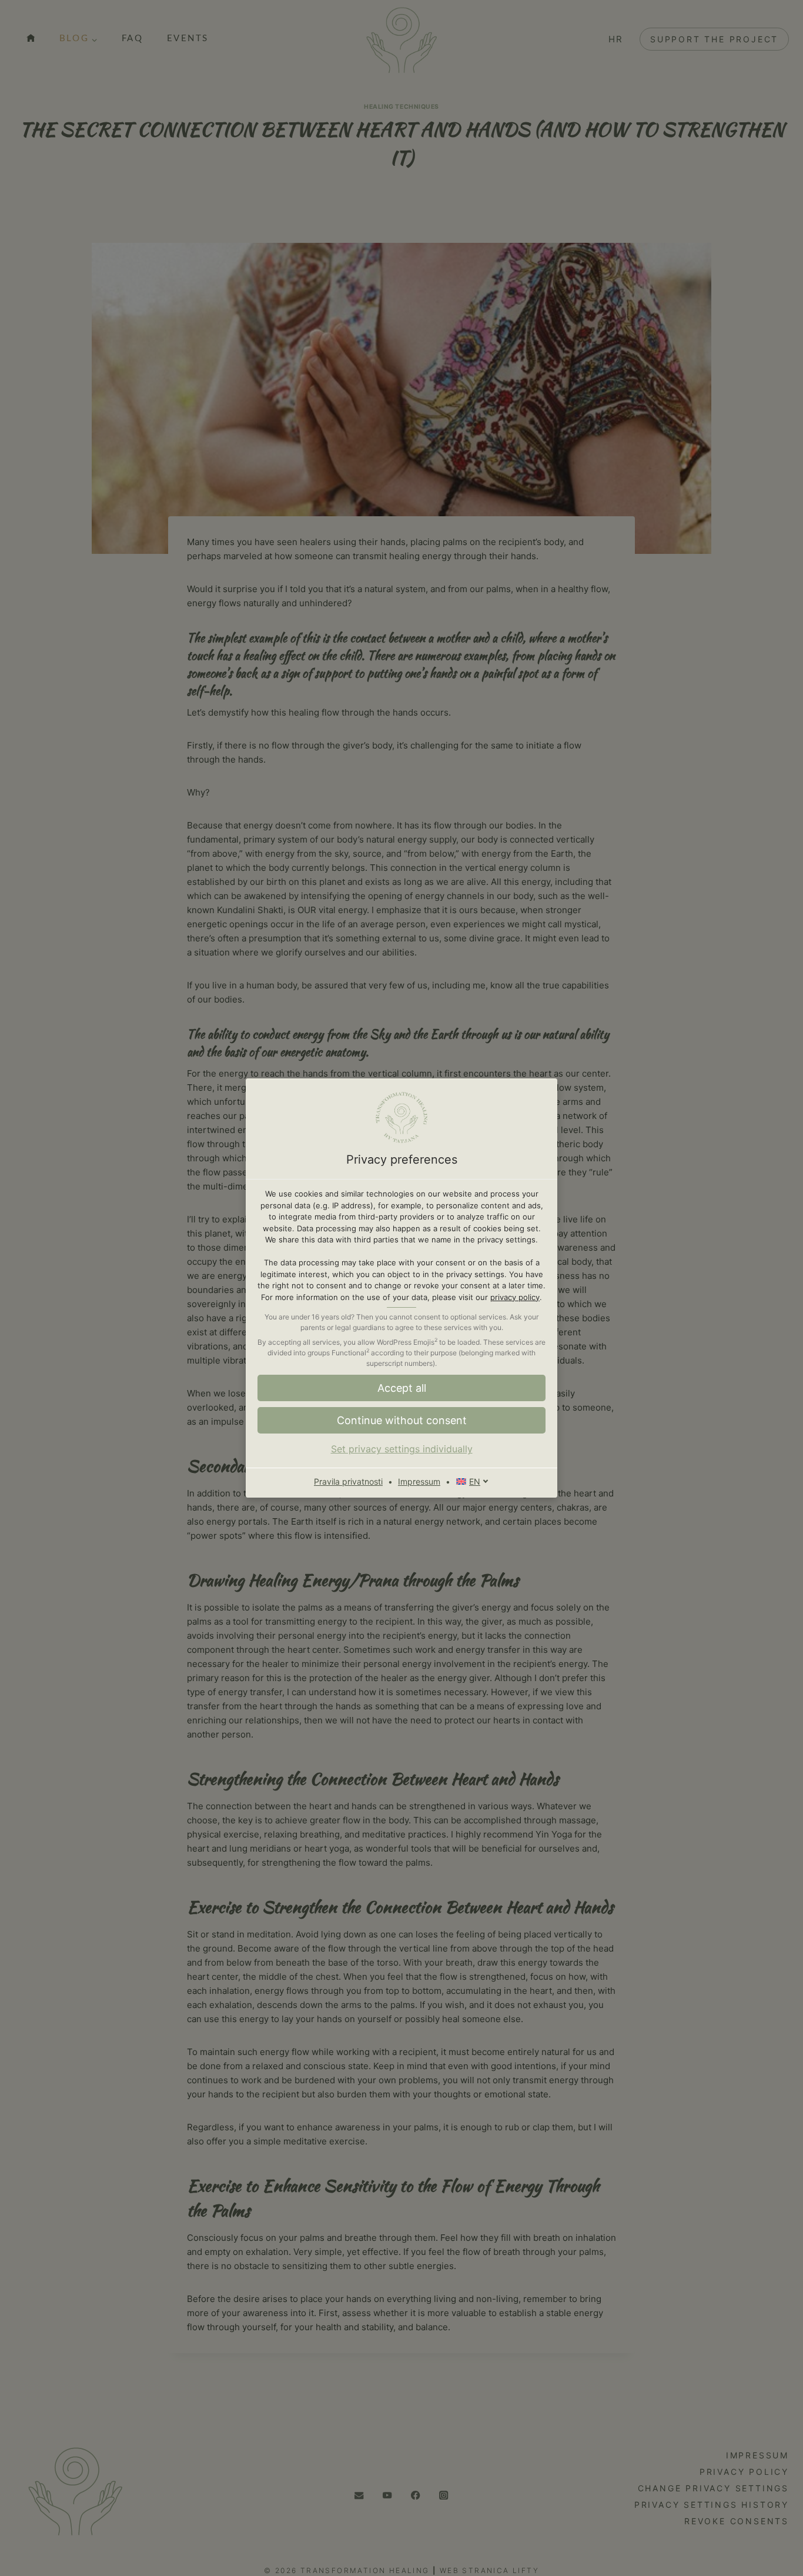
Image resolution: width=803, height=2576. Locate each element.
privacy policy (515, 1297)
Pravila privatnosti (348, 1481)
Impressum (419, 1481)
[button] (401, 1420)
